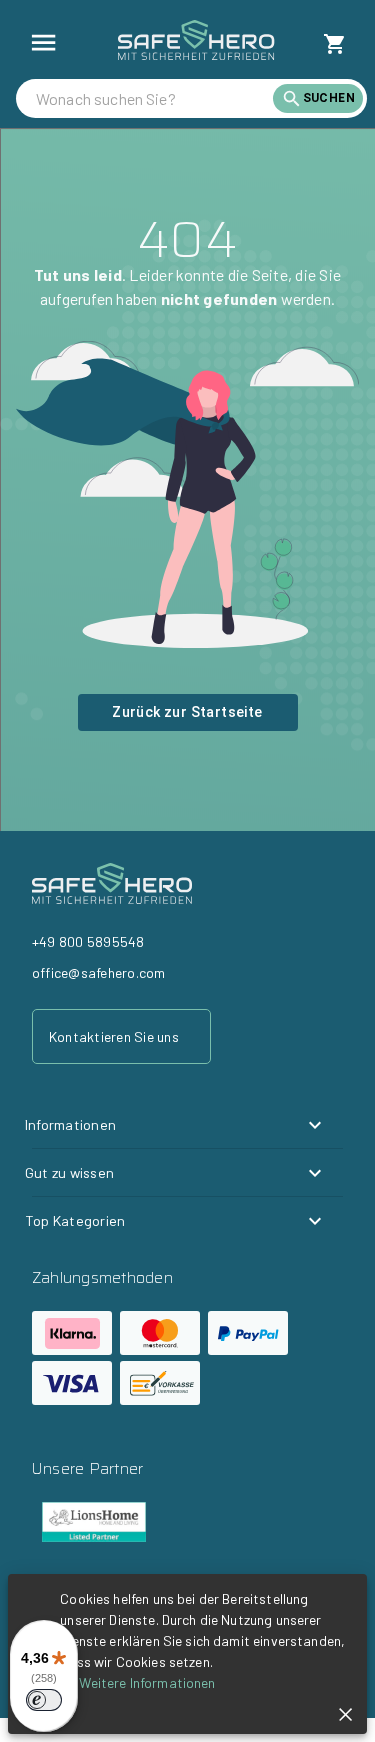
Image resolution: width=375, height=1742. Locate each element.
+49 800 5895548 (88, 941)
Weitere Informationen (147, 1682)
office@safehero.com (99, 972)
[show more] (43, 42)
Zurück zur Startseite (187, 712)
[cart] (335, 44)
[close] (345, 1714)
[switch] (44, 1700)
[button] (176, 1125)
